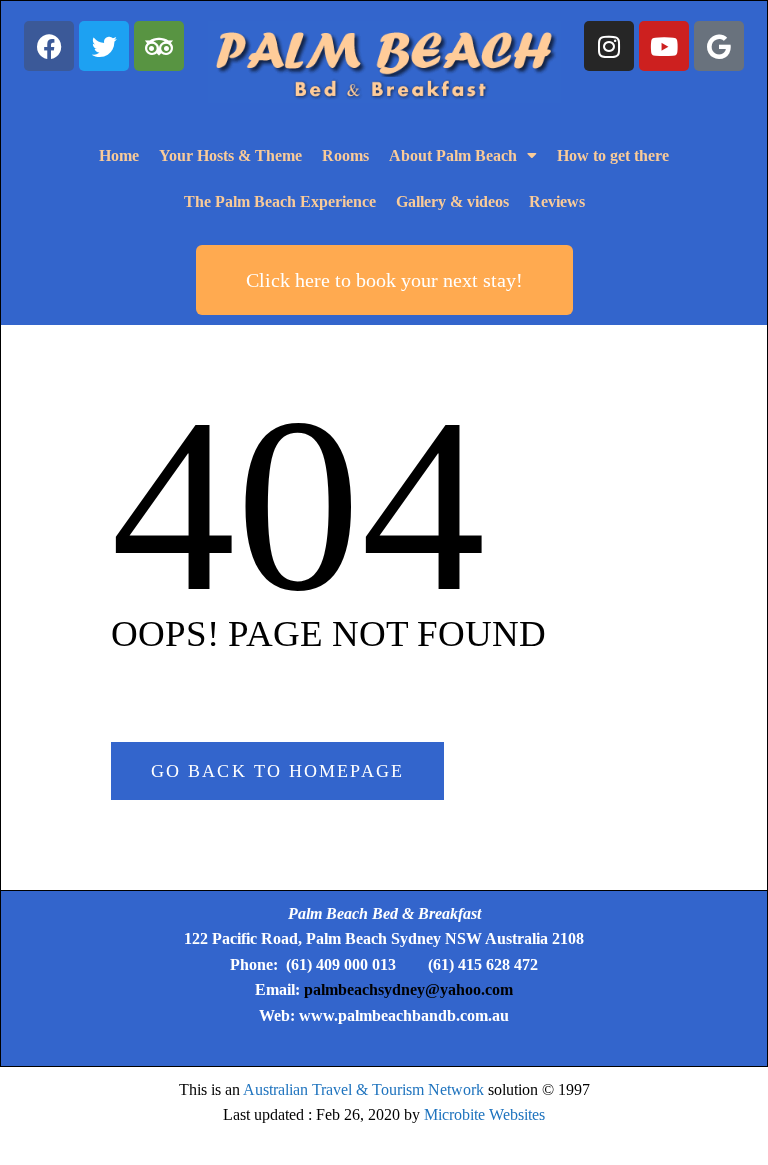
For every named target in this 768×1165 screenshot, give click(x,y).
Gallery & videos (452, 201)
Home (119, 155)
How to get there (613, 155)
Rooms (345, 155)
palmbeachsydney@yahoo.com (408, 989)
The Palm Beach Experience (280, 201)
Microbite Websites (484, 1114)
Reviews (557, 201)
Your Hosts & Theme (230, 155)
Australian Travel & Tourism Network (363, 1089)
